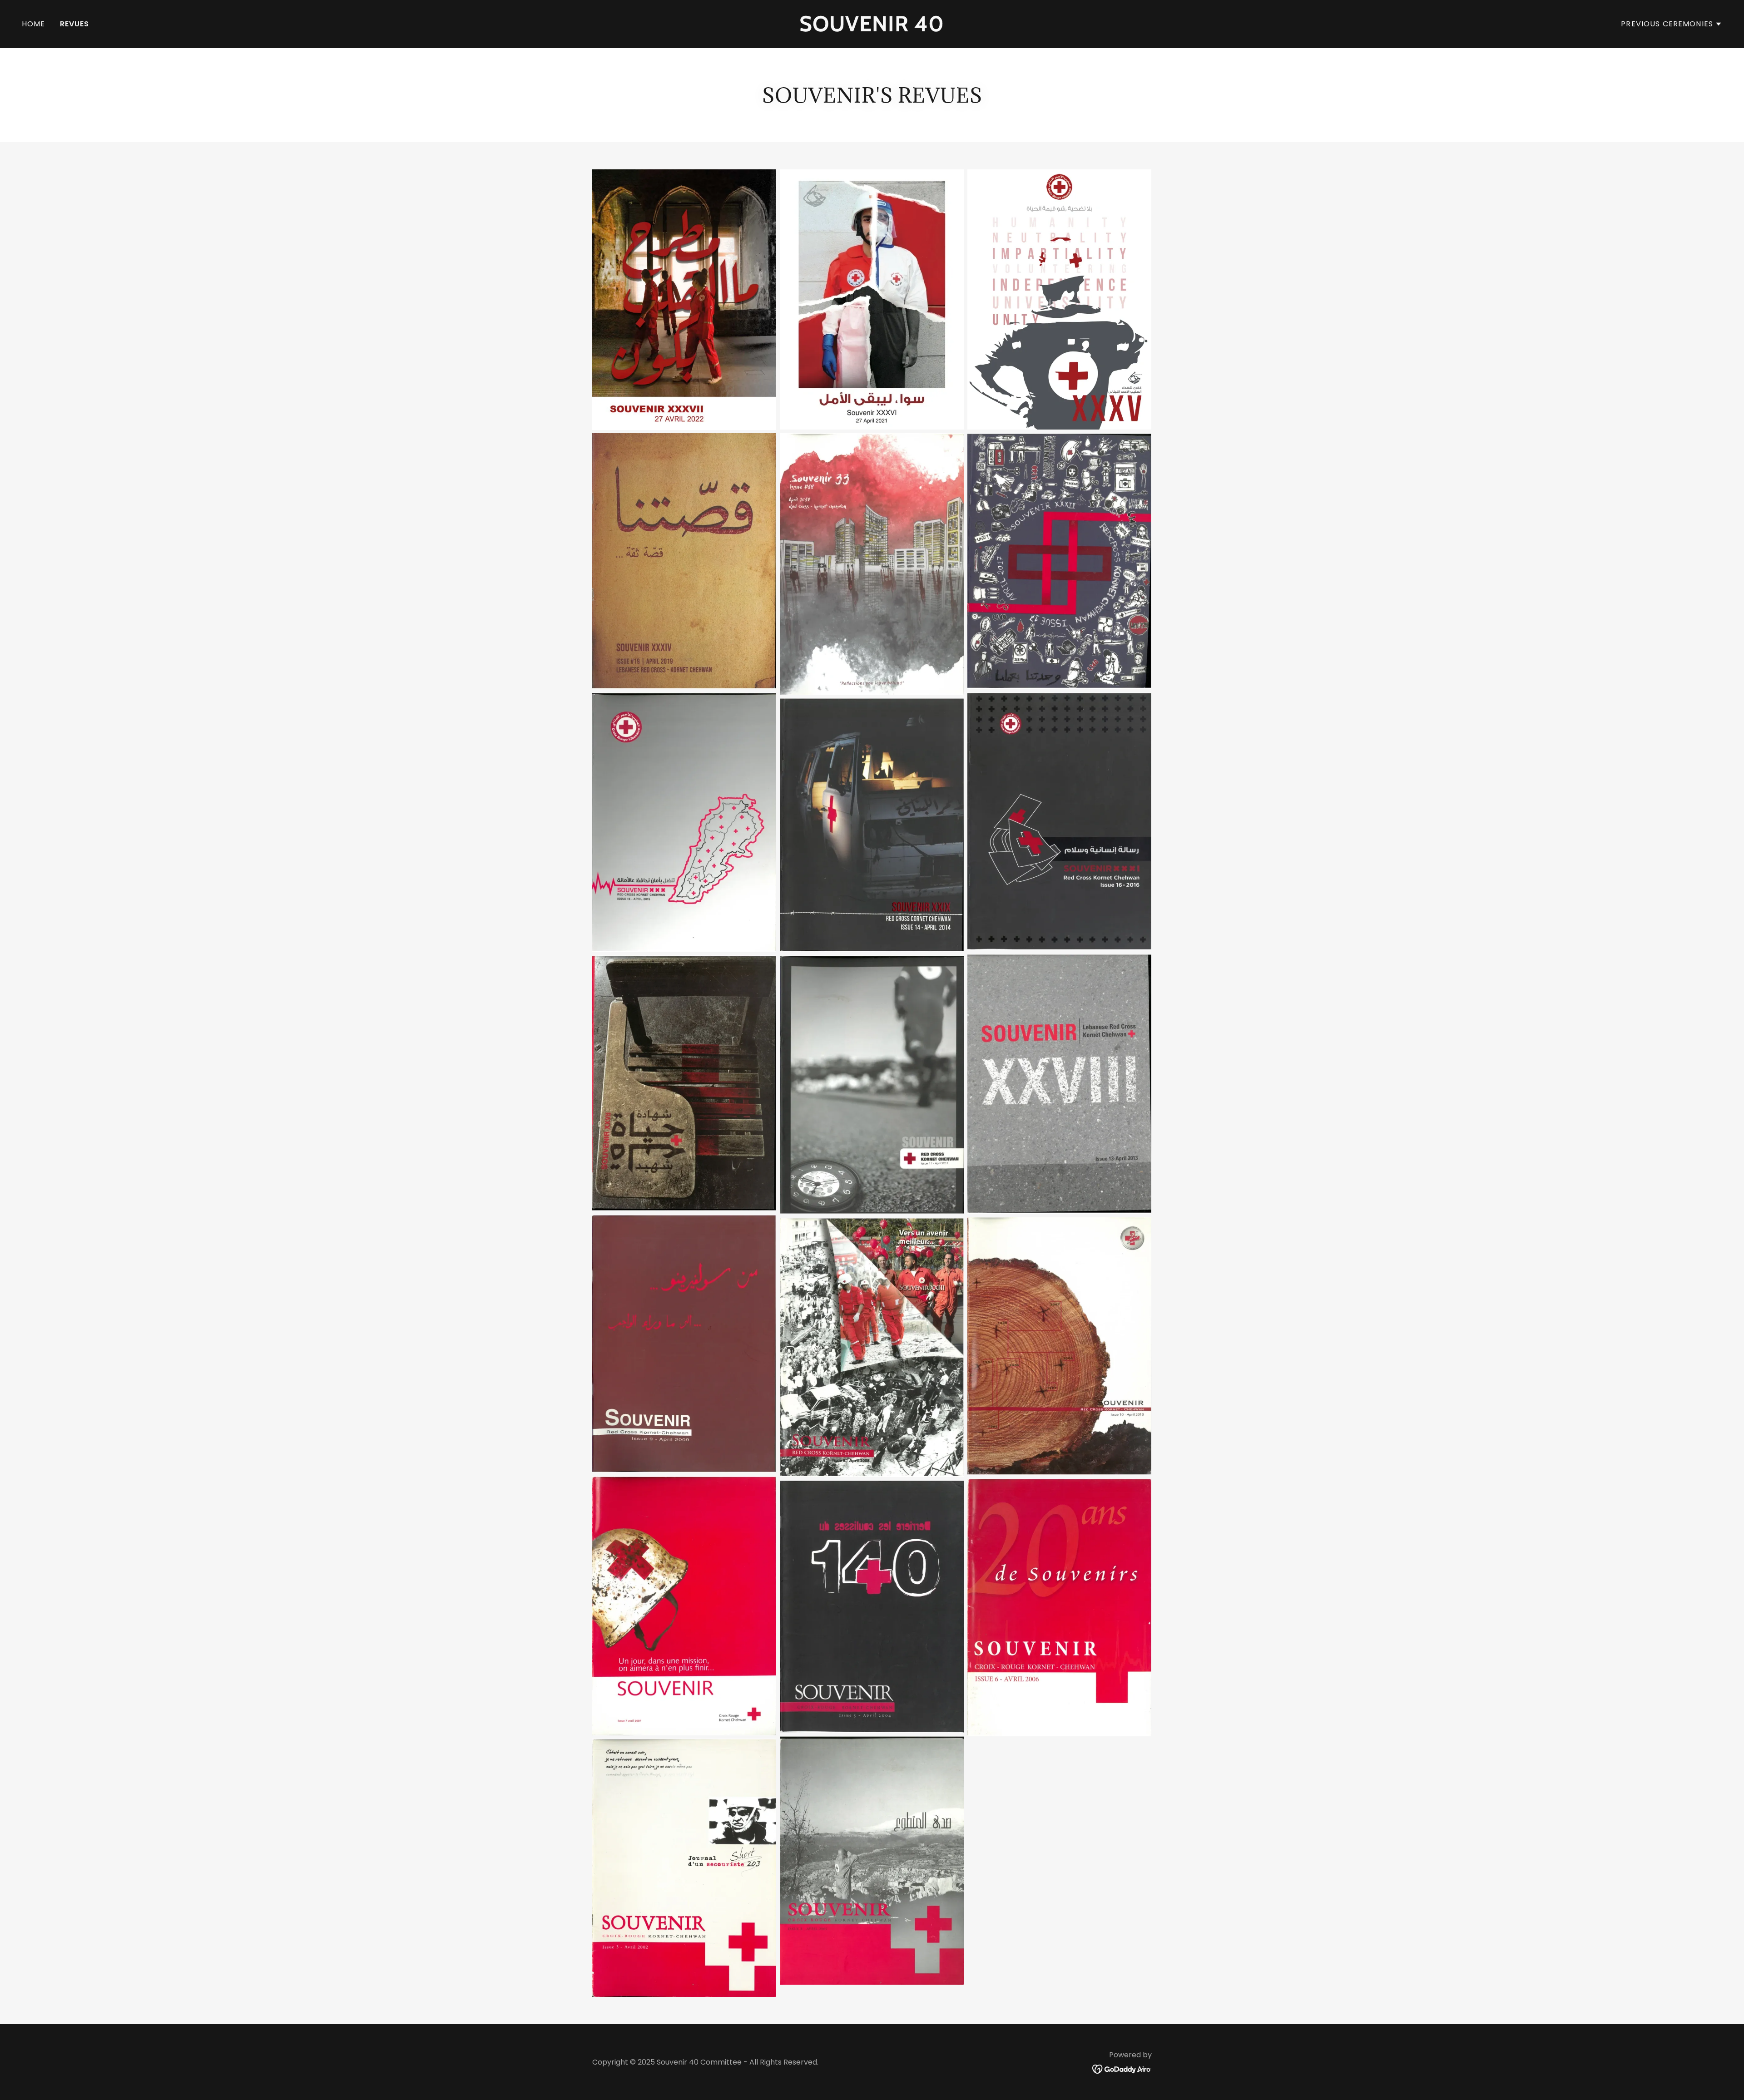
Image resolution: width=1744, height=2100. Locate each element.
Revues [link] (75, 24)
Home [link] (34, 24)
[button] (1672, 24)
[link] (872, 28)
